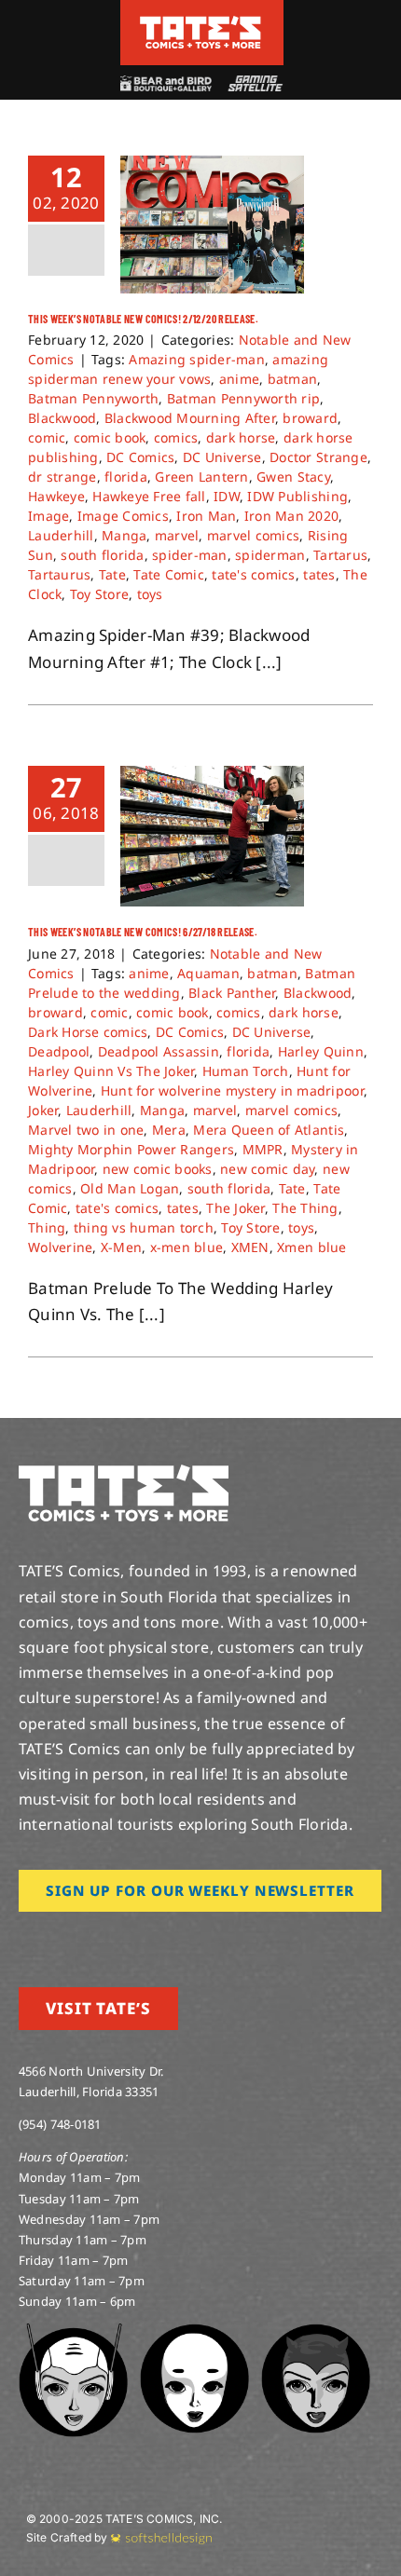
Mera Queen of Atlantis (269, 1130)
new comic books (158, 1169)
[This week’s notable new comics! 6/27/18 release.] (212, 836)
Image (48, 516)
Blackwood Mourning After (190, 418)
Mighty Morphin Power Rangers (131, 1149)
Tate (112, 574)
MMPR (263, 1149)
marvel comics (253, 535)
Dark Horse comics (88, 1032)
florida (126, 477)
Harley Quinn (321, 1051)
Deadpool (59, 1051)
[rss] (145, 1938)
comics (176, 437)
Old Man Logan (130, 1188)
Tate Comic (169, 574)
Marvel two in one (86, 1130)
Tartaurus (59, 574)
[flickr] (115, 1938)
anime (239, 379)
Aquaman (208, 973)
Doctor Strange (318, 457)
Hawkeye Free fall (149, 496)
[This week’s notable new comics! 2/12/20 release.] (212, 225)
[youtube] (85, 1938)
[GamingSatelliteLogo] (253, 83)
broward (310, 418)
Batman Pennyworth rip (243, 398)
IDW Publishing (297, 496)
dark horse (241, 437)
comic (47, 437)
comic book (110, 437)
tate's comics (253, 574)
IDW (227, 496)
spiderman (270, 555)
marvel (177, 535)
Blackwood (62, 418)
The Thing (305, 1208)
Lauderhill (61, 535)
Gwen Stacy (293, 477)
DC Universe (222, 457)
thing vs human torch (144, 1227)
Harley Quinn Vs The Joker (111, 1071)
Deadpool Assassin (159, 1051)
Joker (43, 1110)
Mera (169, 1130)
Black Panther (232, 993)
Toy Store (99, 594)
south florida (102, 555)
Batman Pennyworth (93, 398)
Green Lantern (201, 477)
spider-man (190, 555)
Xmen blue (311, 1247)
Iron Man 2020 (291, 516)
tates (319, 574)
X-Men (121, 1247)
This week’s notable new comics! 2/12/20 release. (143, 319)
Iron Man (206, 516)
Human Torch (246, 1071)
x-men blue (187, 1247)
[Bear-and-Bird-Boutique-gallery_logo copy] (165, 83)
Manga (124, 535)
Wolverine (60, 1247)
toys (150, 594)
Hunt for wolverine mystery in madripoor (232, 1090)
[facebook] (54, 1938)
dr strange (62, 477)
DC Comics (140, 457)
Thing (47, 1227)
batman (293, 379)
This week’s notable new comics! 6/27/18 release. (143, 932)
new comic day (267, 1169)
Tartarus (340, 555)
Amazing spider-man (197, 359)
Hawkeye (56, 496)
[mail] (174, 1938)
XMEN (250, 1247)
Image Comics (123, 516)
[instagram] (24, 1938)
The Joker (235, 1208)
